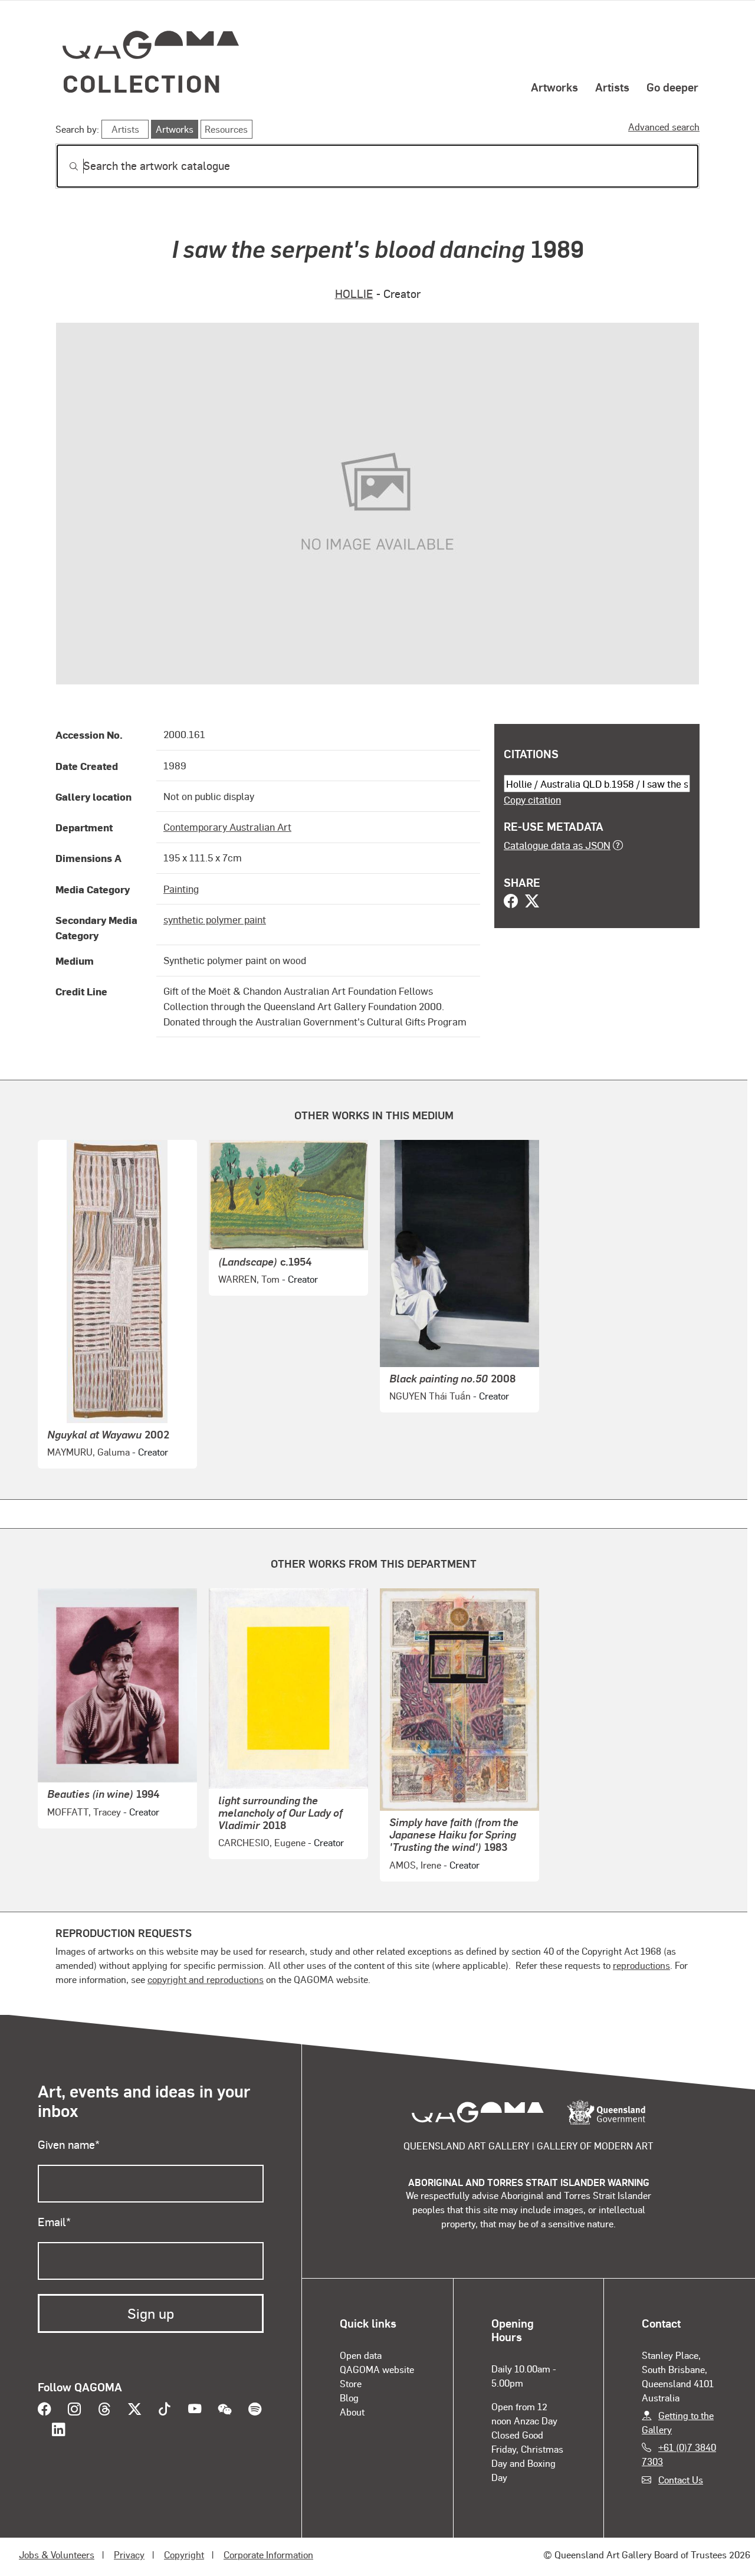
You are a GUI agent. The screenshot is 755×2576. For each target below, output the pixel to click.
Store (351, 2383)
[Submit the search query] (64, 166)
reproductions (641, 1965)
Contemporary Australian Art (227, 827)
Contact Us (681, 2480)
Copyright (184, 2554)
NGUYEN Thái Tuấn (430, 1396)
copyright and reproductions (206, 1979)
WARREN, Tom (249, 1279)
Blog (349, 2398)
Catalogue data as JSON (557, 845)
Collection (142, 83)
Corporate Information (268, 2554)
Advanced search (664, 127)
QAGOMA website (377, 2369)
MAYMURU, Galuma (88, 1452)
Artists (612, 87)
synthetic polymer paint (215, 919)
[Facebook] (511, 902)
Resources (226, 129)
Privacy (129, 2554)
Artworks (554, 87)
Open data (361, 2355)
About (352, 2412)
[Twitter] (532, 902)
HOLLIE (354, 294)
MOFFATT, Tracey (84, 1812)
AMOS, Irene (415, 1865)
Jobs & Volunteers (57, 2554)
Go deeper (672, 87)
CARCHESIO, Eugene (262, 1842)
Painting (181, 889)
